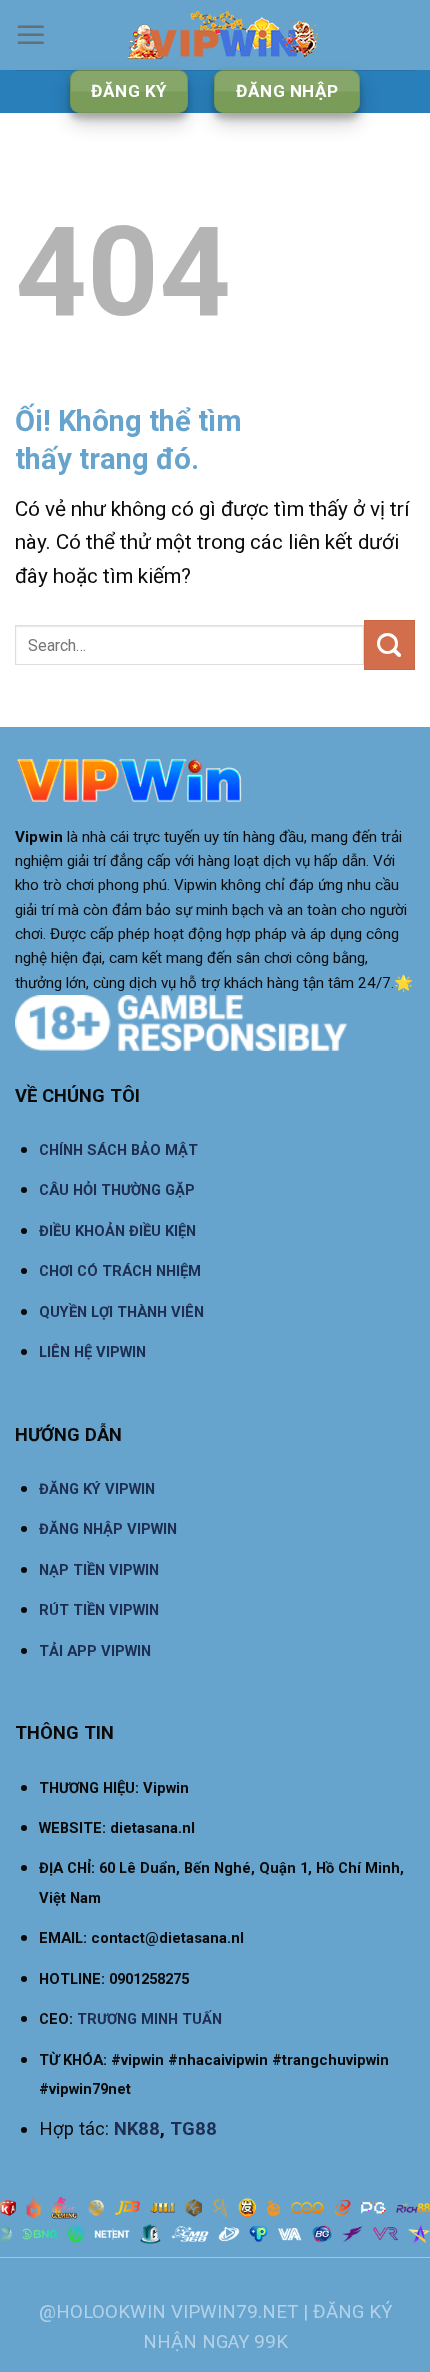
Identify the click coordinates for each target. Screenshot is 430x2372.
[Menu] (31, 35)
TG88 (193, 2128)
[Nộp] (389, 645)
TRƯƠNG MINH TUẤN (149, 2019)
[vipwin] (223, 35)
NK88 (137, 2128)
